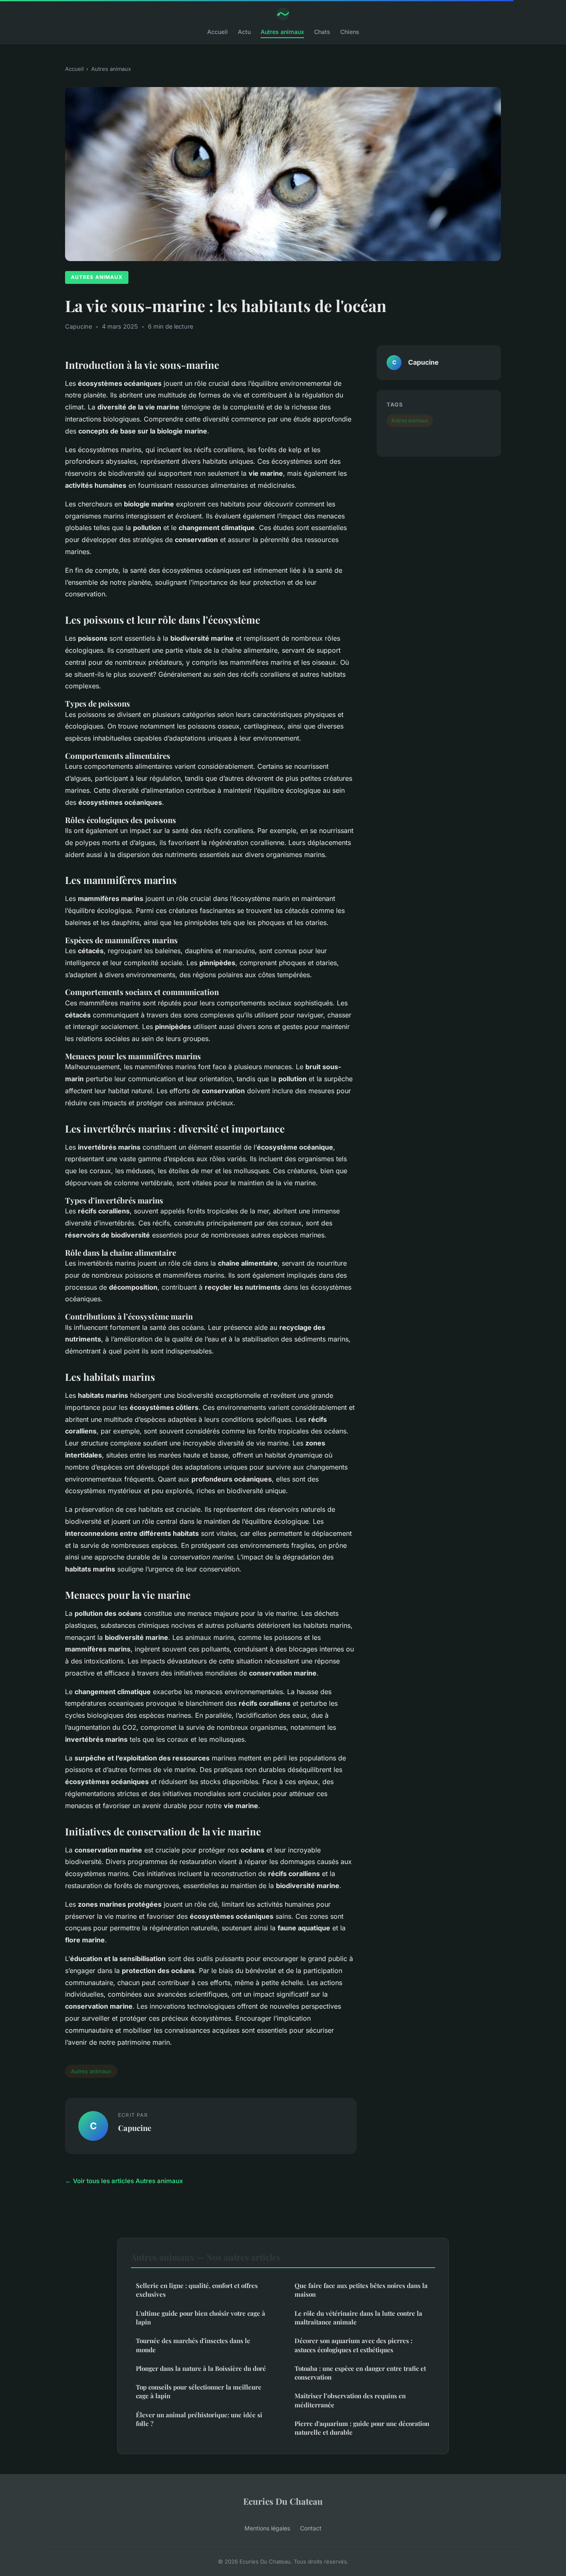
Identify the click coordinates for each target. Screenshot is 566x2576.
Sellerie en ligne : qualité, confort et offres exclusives (197, 2290)
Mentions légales (267, 2528)
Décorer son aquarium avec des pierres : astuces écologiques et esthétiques (353, 2345)
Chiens (350, 32)
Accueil (218, 32)
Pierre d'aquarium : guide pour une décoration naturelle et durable (362, 2428)
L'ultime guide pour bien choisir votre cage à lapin (201, 2318)
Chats (322, 32)
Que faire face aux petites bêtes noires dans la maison (361, 2290)
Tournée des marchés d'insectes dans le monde (193, 2345)
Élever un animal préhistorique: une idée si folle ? (199, 2419)
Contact (311, 2528)
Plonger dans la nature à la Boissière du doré (201, 2368)
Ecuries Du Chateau (283, 2501)
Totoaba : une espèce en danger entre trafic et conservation (360, 2373)
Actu (244, 32)
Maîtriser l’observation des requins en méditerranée (350, 2400)
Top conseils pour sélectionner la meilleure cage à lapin (199, 2391)
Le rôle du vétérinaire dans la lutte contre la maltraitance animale (358, 2318)
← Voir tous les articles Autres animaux (124, 2181)
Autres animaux (282, 32)
